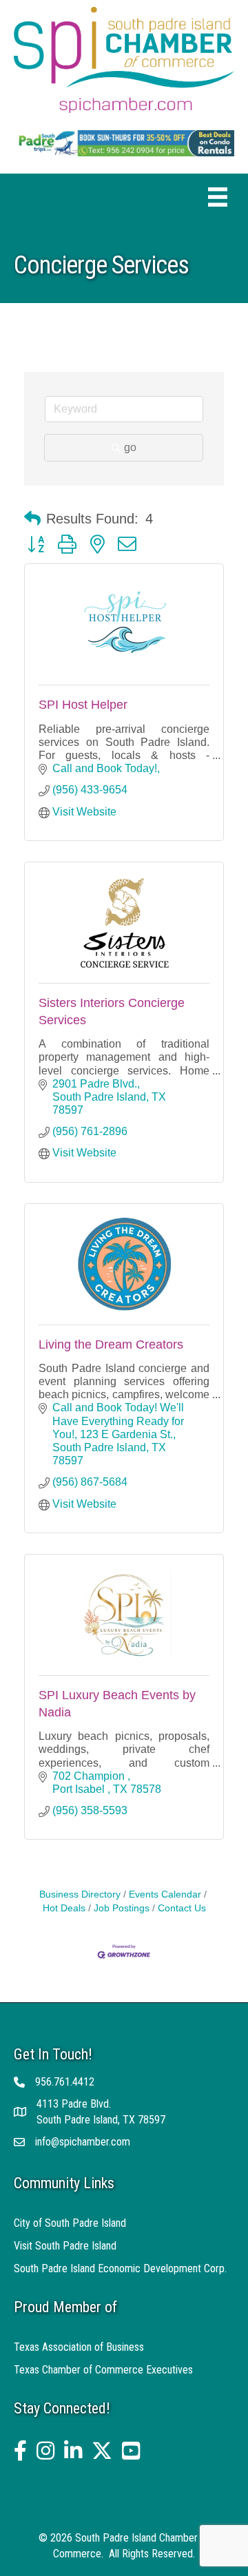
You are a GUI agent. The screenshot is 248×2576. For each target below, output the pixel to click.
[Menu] (218, 197)
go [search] (130, 447)
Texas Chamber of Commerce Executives (103, 2370)
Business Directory (80, 1894)
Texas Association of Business (79, 2347)
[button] (32, 519)
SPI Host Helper (83, 705)
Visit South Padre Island (65, 2246)
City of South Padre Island (70, 2223)
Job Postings (122, 1908)
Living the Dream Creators (111, 1344)
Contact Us (182, 1908)
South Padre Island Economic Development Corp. (120, 2268)
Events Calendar (165, 1894)
